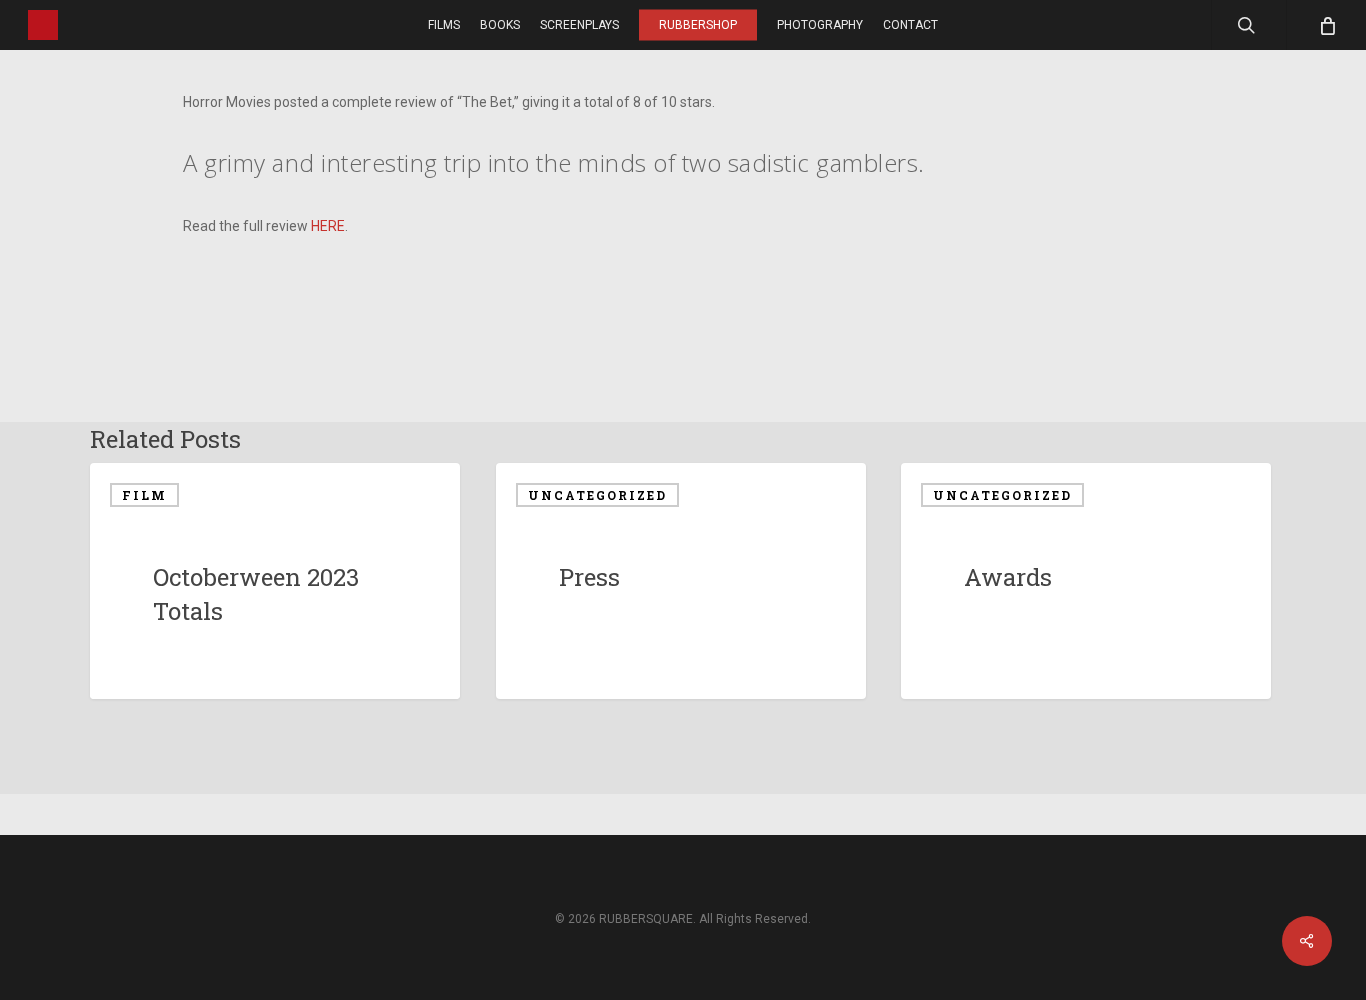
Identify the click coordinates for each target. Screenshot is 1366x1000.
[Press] (681, 581)
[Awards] (1086, 581)
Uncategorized (597, 495)
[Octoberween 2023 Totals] (275, 581)
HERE (328, 226)
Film (144, 495)
